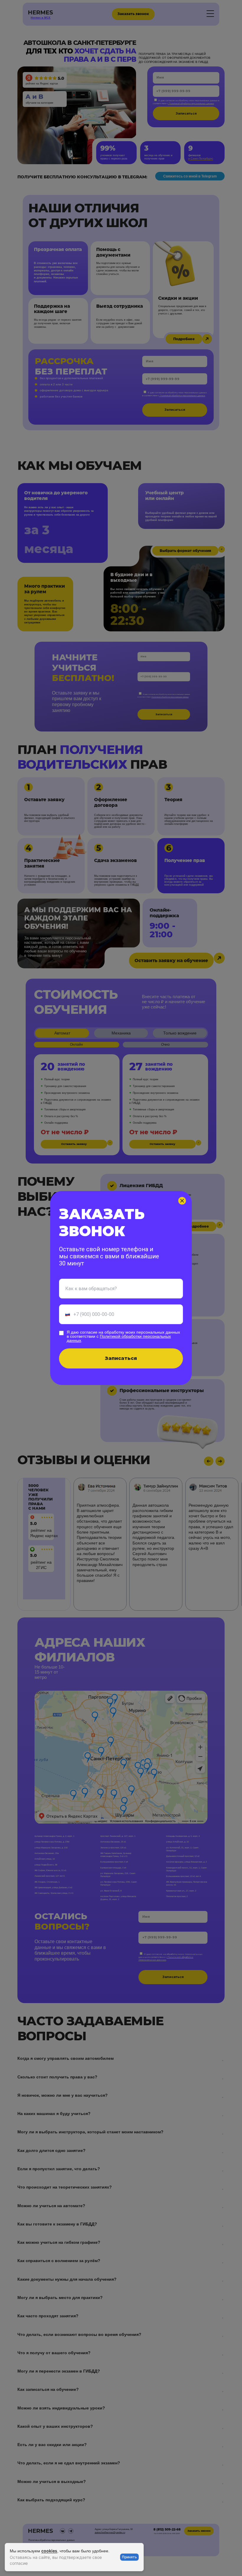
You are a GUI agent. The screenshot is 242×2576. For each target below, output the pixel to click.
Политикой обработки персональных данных (119, 1338)
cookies (49, 2551)
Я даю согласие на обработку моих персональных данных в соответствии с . (123, 1336)
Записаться (121, 1358)
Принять (129, 2557)
